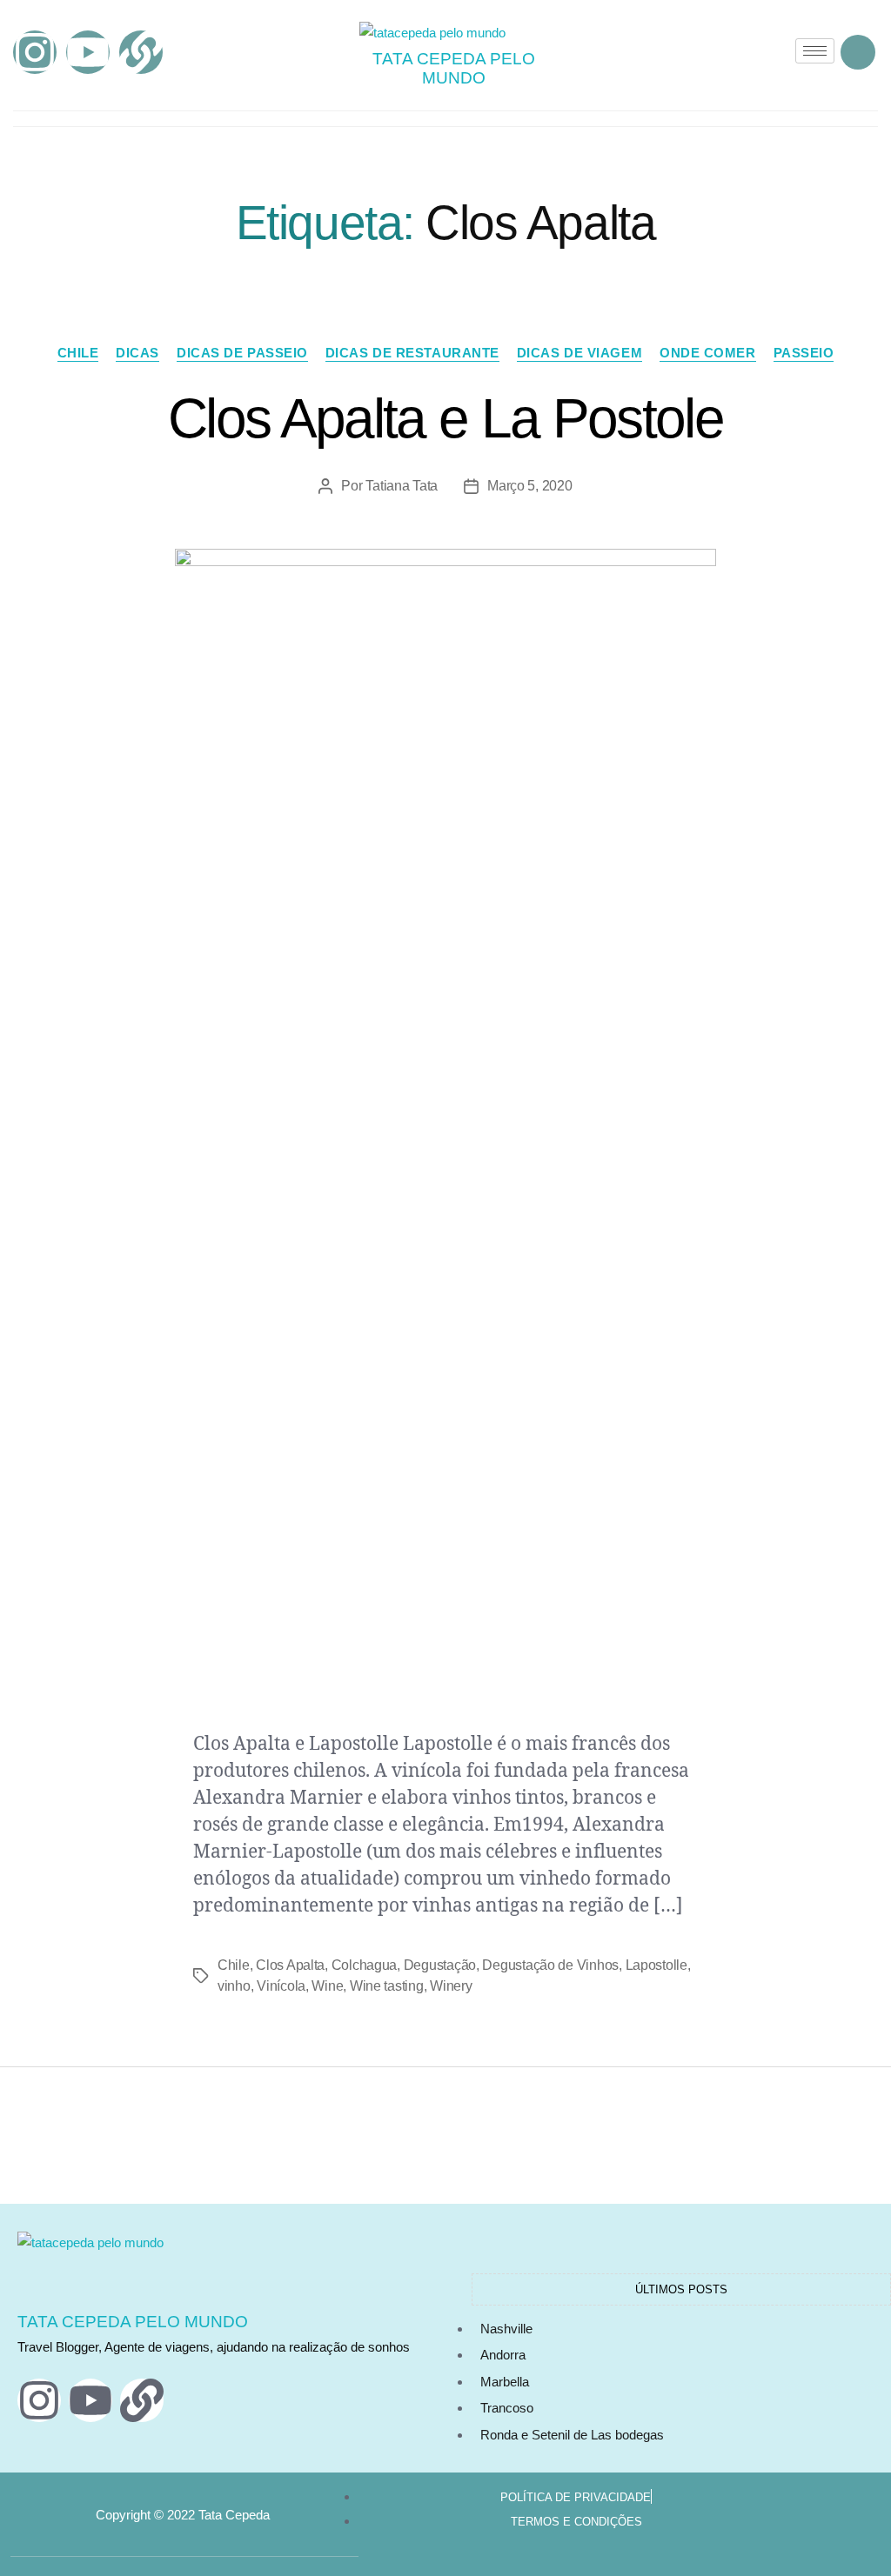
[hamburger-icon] (815, 51)
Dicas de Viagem (579, 353)
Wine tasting (387, 1986)
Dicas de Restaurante (412, 353)
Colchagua (365, 1965)
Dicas (137, 353)
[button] (858, 52)
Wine (327, 1986)
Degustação (440, 1965)
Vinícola (281, 1986)
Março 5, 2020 (530, 486)
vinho (234, 1986)
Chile (78, 353)
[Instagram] (35, 52)
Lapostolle (657, 1965)
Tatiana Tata (402, 486)
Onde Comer (708, 353)
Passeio (804, 353)
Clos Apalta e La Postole (445, 418)
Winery (451, 1986)
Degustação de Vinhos (550, 1965)
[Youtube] (88, 52)
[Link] (141, 52)
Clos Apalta (290, 1965)
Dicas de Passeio (242, 353)
